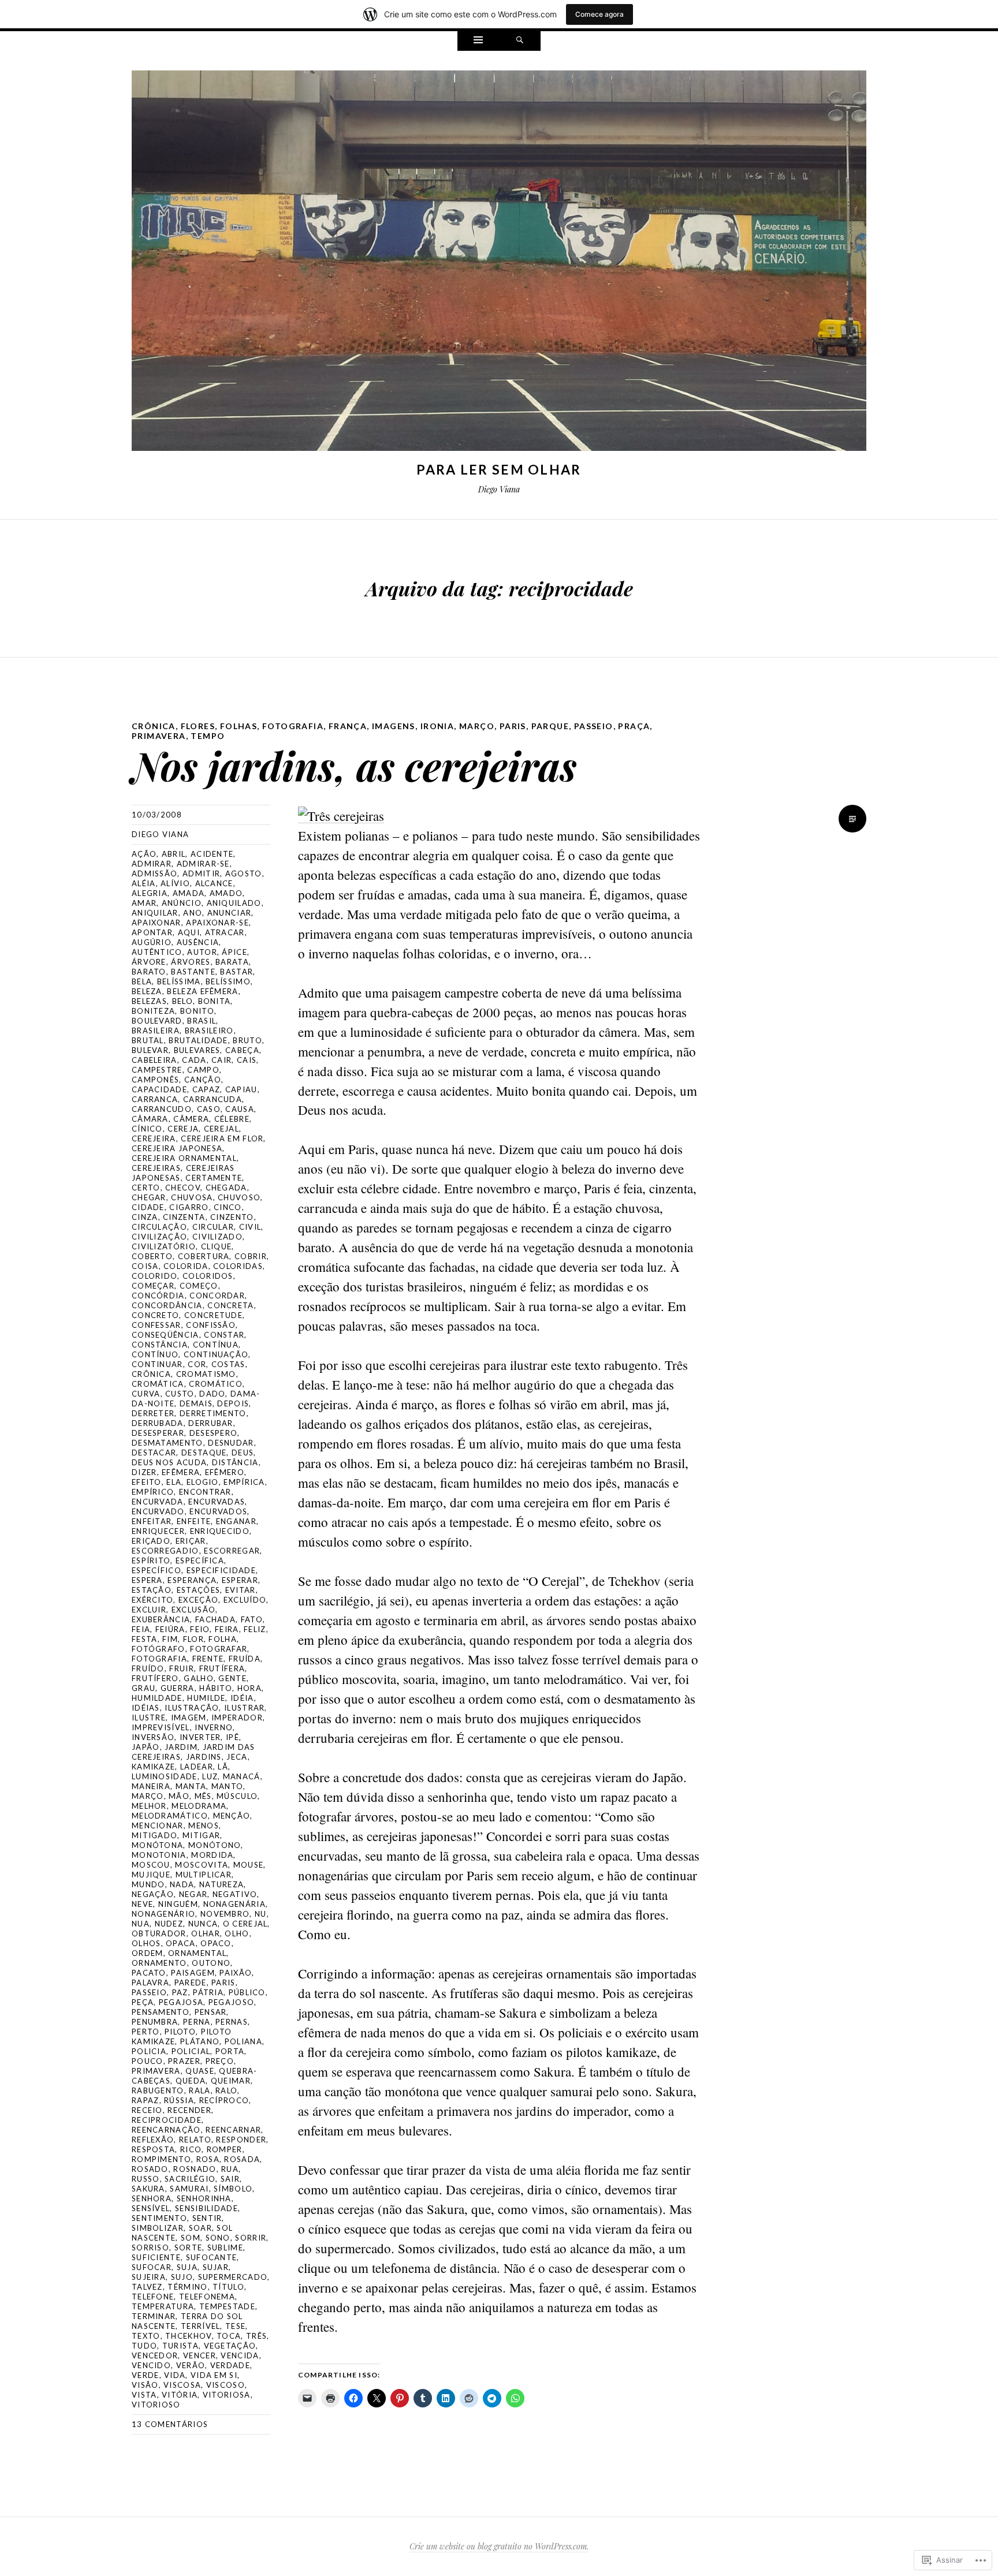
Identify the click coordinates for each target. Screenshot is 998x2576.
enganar (236, 1521)
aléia (144, 883)
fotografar (219, 1649)
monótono (215, 1845)
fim (170, 1639)
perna (197, 2022)
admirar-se (203, 864)
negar (193, 1894)
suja (187, 2267)
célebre (232, 1119)
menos (204, 1825)
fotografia (293, 726)
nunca (203, 1924)
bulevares (197, 1050)
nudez (169, 1924)
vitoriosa (227, 2395)
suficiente (156, 2257)
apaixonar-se (217, 923)
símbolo (233, 2189)
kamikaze (153, 1767)
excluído (245, 1600)
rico (191, 2149)
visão (145, 2385)
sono (218, 2238)
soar (200, 2228)
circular (213, 1227)
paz (180, 1992)
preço (220, 2061)
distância (235, 1462)
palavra (150, 1983)
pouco (148, 2061)
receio (147, 2110)
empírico (153, 1492)
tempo (208, 736)
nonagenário (163, 1914)
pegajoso (231, 2002)
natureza (221, 1884)
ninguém (178, 1904)
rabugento (158, 2090)
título (228, 2287)
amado (226, 893)
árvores (191, 962)
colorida (186, 1266)
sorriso (150, 2248)
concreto (155, 1315)
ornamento (159, 1963)
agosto (244, 873)
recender (189, 2110)
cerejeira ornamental (184, 1158)
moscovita (202, 1865)
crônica (154, 726)
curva (146, 1394)
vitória (180, 2395)
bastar (237, 972)
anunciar (229, 913)
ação (144, 854)
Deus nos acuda (169, 1462)
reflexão (153, 2140)
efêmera (181, 1472)
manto (228, 1786)
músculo (237, 1796)
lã (223, 1767)
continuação (216, 1354)
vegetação (230, 2346)
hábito (216, 1688)
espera (147, 1580)
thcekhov (188, 2336)
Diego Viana (160, 834)
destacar (154, 1453)
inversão (153, 1737)
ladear (197, 1767)
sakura (148, 2189)
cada (194, 1060)
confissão (211, 1325)
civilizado (217, 1237)
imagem (189, 1718)
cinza (145, 1217)
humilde (206, 1698)
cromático (216, 1384)
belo (183, 1001)
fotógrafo (159, 1649)
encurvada (158, 1502)
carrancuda (213, 1099)
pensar (211, 2012)
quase (200, 2071)
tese (235, 2326)
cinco (228, 1207)
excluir (149, 1610)
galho (199, 1678)
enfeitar (152, 1521)
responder (241, 2140)
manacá (242, 1776)
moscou (151, 1865)
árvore (149, 962)
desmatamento (167, 1443)
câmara (150, 1119)
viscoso (226, 2385)
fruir (182, 1668)
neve (142, 1904)
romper (225, 2149)
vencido (151, 2365)
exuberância (161, 1619)
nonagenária (234, 1904)
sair (230, 2179)
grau (144, 1688)
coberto (152, 1256)
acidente (212, 854)
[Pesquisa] (520, 41)
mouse (249, 1865)
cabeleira (154, 1060)
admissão (154, 873)
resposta (153, 2149)
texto (146, 2336)
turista (180, 2346)
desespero (214, 1433)
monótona (157, 1845)
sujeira (149, 2277)
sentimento (159, 2218)
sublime (225, 2248)
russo (146, 2179)
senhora (152, 2198)
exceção (198, 1600)
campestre (157, 1070)
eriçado (151, 1541)
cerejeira (154, 1138)
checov (183, 1188)
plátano (200, 2041)
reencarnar (233, 2130)
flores (198, 726)
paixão (236, 1973)
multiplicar (204, 1875)
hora (249, 1688)
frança (348, 726)
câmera (191, 1119)
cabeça (242, 1050)
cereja (183, 1129)
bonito (197, 1011)
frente (208, 1659)
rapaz (146, 2100)
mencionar (158, 1825)
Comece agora (599, 14)
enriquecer (158, 1531)
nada (182, 1884)
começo (199, 1286)
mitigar (201, 1835)
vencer (200, 2355)
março (477, 726)
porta (230, 2051)
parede (191, 1983)
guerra (178, 1688)
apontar (152, 932)
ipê (232, 1737)
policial (191, 2051)
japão (146, 1747)
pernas (232, 2022)
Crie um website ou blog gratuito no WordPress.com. (499, 2546)
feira (227, 1629)
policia (149, 2051)
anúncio (182, 903)
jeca (237, 1757)
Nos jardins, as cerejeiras (354, 765)
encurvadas (217, 1502)
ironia (437, 726)
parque (550, 726)
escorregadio (165, 1551)
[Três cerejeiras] (341, 814)
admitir (201, 873)
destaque (204, 1453)
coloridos (208, 1276)
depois (233, 1403)
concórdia (158, 1296)
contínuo (155, 1354)
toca (229, 2336)
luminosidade (165, 1776)
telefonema (207, 2297)
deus (243, 1453)
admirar (152, 864)
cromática (158, 1384)
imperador (237, 1718)
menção (232, 1816)
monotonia (159, 1855)
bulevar (150, 1050)
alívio (175, 883)
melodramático (170, 1816)
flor (193, 1639)
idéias (146, 1708)
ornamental (197, 1953)
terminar (154, 2316)
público (247, 1992)
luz (210, 1776)
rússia (179, 2100)
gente (232, 1678)
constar (224, 1335)
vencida (240, 2355)
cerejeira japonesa (177, 1148)
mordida (212, 1855)
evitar (241, 1590)
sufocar (152, 2267)
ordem (148, 1953)
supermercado (233, 2277)
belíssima (179, 981)
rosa (208, 2159)
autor (202, 952)
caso (209, 1109)
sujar (216, 2267)
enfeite (194, 1521)
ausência (198, 942)
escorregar (232, 1551)
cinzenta (184, 1217)
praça (634, 726)
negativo (235, 1894)
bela (142, 981)
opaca (181, 1943)
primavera (159, 736)
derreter (153, 1413)
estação (152, 1590)
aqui (189, 932)
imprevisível (161, 1727)
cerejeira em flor (222, 1138)
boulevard (157, 1021)
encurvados (218, 1511)
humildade (157, 1698)
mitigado (154, 1835)
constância (160, 1345)
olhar (206, 1933)
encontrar (205, 1492)
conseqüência (165, 1335)
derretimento (213, 1413)
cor (197, 1364)
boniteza (153, 1011)
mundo (148, 1884)
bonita (215, 1001)
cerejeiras (156, 1168)
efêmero (225, 1472)
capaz (206, 1089)
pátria (208, 1992)
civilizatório (164, 1246)
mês (203, 1796)
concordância (167, 1305)
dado (212, 1394)
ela (174, 1482)
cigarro (189, 1207)
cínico (147, 1129)
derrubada (158, 1423)
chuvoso (239, 1197)
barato (149, 972)
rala (200, 2090)
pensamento (161, 2012)
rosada (242, 2159)
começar (153, 1286)
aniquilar (155, 913)
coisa (145, 1266)
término (187, 2287)
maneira (151, 1786)
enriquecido (220, 1531)
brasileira (156, 1031)
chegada (226, 1188)
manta (191, 1786)
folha (223, 1639)
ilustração (192, 1708)
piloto (180, 2032)
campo (203, 1070)
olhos (146, 1943)
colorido (154, 1276)
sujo (182, 2277)
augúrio (152, 942)
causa (240, 1109)
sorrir (251, 2238)
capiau (241, 1089)
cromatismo (206, 1374)
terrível (200, 2326)
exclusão (193, 1610)
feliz (255, 1629)
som (191, 2238)
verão (191, 2365)
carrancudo (162, 1109)
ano (193, 913)
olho (237, 1933)
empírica (244, 1482)
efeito (147, 1482)
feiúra (170, 1629)
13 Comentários (170, 2424)
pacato (149, 1973)
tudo (144, 2346)
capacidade (159, 1089)
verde (146, 2375)
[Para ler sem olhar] (499, 263)
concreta (230, 1305)
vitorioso (156, 2405)
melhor (149, 1806)
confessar (157, 1325)
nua (141, 1924)
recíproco (224, 2100)
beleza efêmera (202, 991)
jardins (204, 1757)
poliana (243, 2041)
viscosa (182, 2385)
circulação (159, 1227)
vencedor (155, 2355)
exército (152, 1600)
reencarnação (166, 2130)
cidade (148, 1207)
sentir (207, 2218)
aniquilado (234, 903)
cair (221, 1060)
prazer (184, 2061)
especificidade (221, 1570)
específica (200, 1560)
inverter (200, 1737)
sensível (151, 2208)
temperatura (163, 2306)
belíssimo (228, 981)
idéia (242, 1698)
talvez (147, 2287)
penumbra (155, 2022)
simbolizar (158, 2228)
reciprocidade (167, 2120)
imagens (394, 726)
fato (252, 1619)
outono (211, 1963)
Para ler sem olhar (499, 469)
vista (144, 2395)
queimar (231, 2081)
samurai (189, 2189)
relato (195, 2140)
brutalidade (198, 1040)
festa (145, 1639)
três (256, 2336)
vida (175, 2375)
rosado (150, 2169)
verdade (230, 2365)
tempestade (227, 2306)
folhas (239, 726)
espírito (151, 1560)
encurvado (158, 1511)
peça (143, 2002)
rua (230, 2169)
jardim (181, 1747)
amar (144, 903)
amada (189, 893)
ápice (234, 952)
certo (146, 1188)
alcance (214, 883)
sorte (189, 2248)
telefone (153, 2297)
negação (153, 1894)
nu (261, 1914)
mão (179, 1796)
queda (191, 2081)
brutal (148, 1040)
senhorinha (204, 2198)
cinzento (232, 1217)
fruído (148, 1668)
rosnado (195, 2169)
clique (217, 1246)
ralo (226, 2090)
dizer (144, 1472)
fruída (245, 1659)
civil (250, 1227)
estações (198, 1590)
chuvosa (192, 1197)
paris (513, 726)
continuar (157, 1364)
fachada (215, 1619)
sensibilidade (206, 2208)
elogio (203, 1482)
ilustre (149, 1718)
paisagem (193, 1973)
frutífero (155, 1678)
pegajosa (181, 2002)
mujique (151, 1875)
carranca (155, 1099)
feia (141, 1629)
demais (196, 1403)
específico (157, 1570)
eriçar (191, 1541)
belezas (149, 1001)
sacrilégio (190, 2179)
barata (232, 962)
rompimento (161, 2159)
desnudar (231, 1443)
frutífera (222, 1668)
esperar (240, 1580)
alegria (150, 893)
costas (228, 1364)
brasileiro (209, 1031)
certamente (214, 1178)
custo (180, 1394)
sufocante (212, 2257)
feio (200, 1629)
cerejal (221, 1129)
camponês (155, 1080)
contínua (216, 1345)
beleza (147, 991)
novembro (225, 1914)
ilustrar (244, 1708)
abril (174, 854)
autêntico (157, 952)
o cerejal (245, 1924)
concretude (213, 1315)
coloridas (238, 1266)
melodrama (199, 1806)
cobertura (204, 1256)
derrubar (211, 1423)
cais (247, 1060)
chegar (149, 1197)
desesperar (158, 1433)
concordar (217, 1296)
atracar (225, 932)
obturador (159, 1933)
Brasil (202, 1021)
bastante (193, 972)
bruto (247, 1040)
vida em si (214, 2375)
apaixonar (157, 923)
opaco (216, 1943)
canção (203, 1080)
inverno (214, 1727)
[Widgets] (478, 41)
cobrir (251, 1256)
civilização (159, 1237)
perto (146, 2032)
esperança (192, 1580)
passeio (594, 726)
